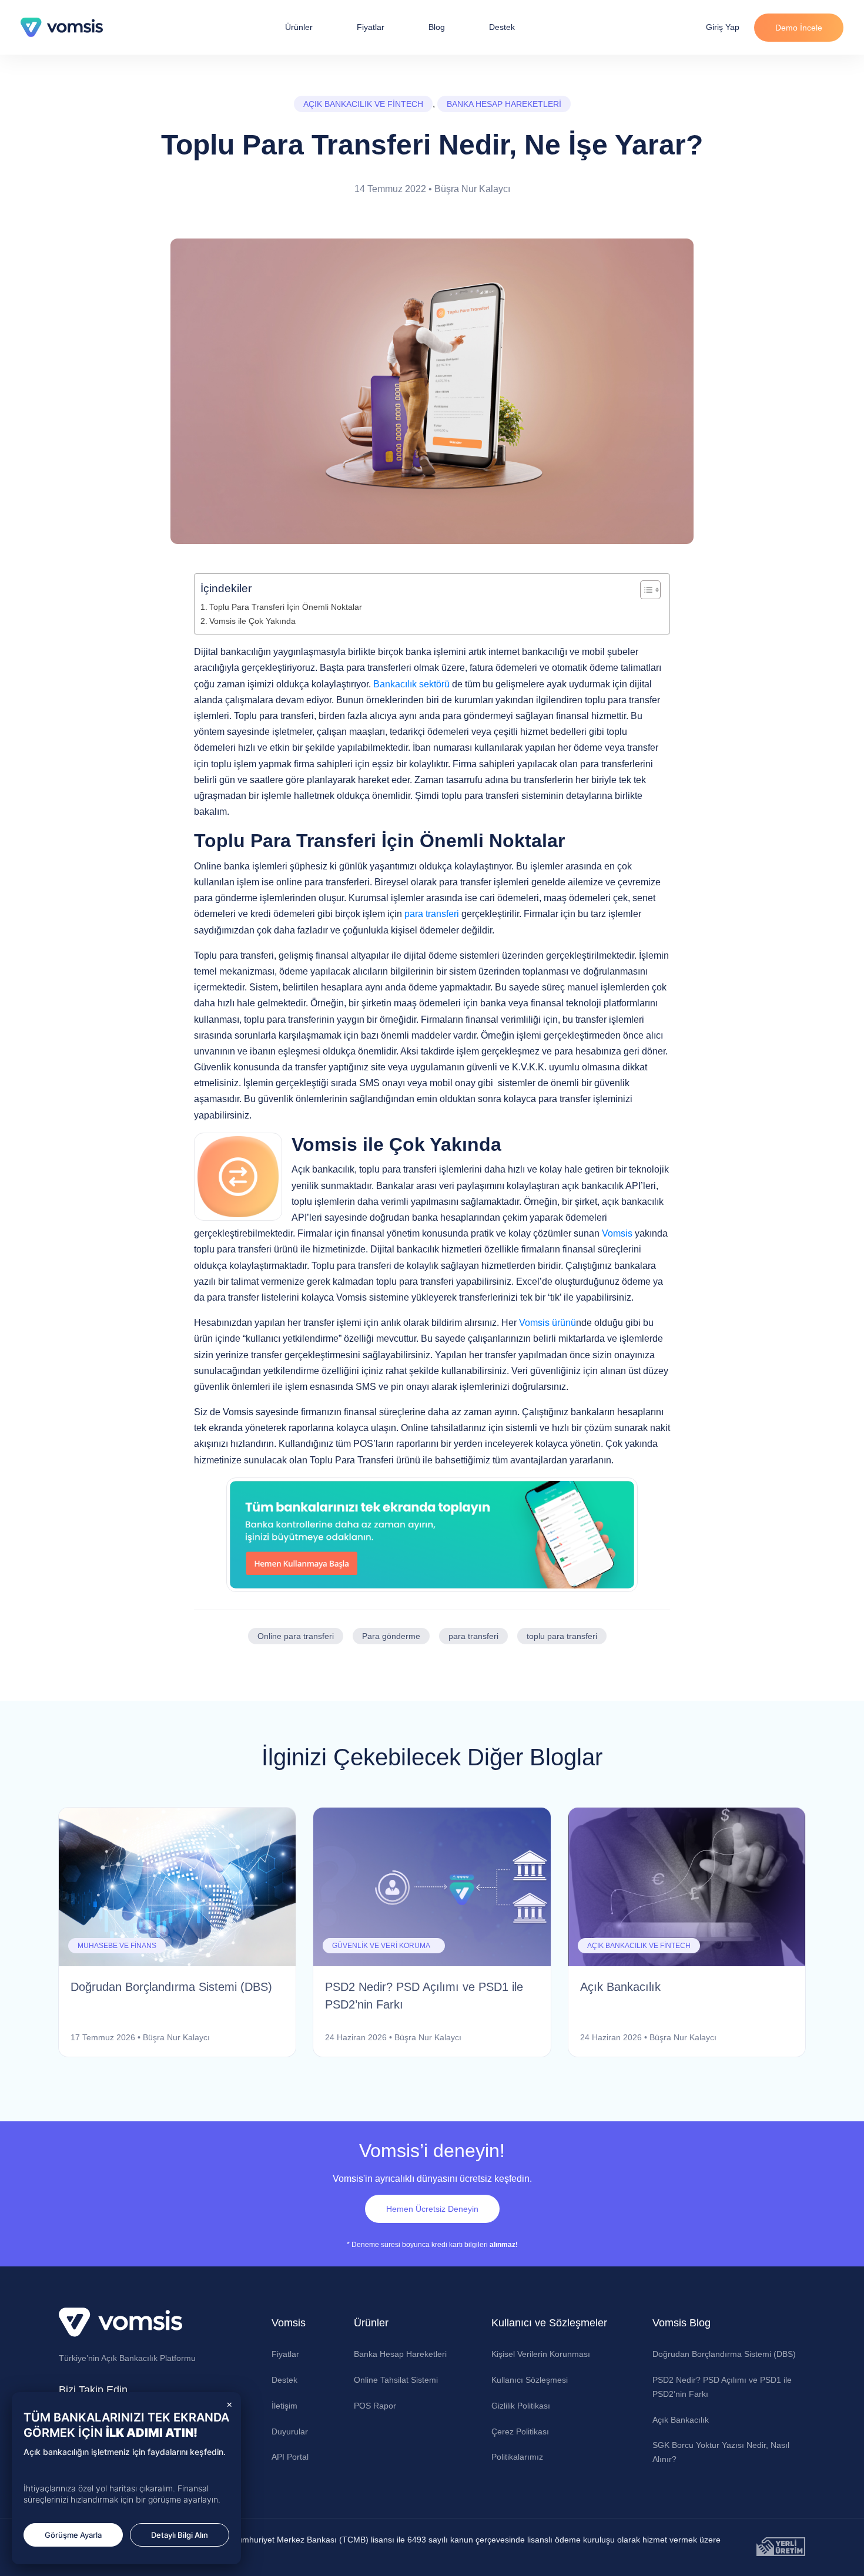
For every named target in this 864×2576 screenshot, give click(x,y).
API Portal (290, 2457)
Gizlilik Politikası (521, 2406)
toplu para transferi (562, 1636)
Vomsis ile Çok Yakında (254, 621)
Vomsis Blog (682, 2323)
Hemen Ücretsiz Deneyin (432, 2209)
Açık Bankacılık (681, 2420)
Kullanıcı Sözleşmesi (530, 2380)
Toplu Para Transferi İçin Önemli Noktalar (287, 607)
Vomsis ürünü (547, 1323)
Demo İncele (799, 28)
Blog (437, 27)
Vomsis (618, 1233)
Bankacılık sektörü (411, 684)
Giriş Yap (723, 27)
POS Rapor (375, 2406)
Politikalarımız (517, 2457)
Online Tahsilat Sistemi (396, 2380)
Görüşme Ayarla (73, 2535)
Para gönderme (391, 1636)
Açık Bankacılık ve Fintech (363, 104)
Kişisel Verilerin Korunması (541, 2354)
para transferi (432, 914)
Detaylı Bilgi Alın (180, 2535)
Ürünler (299, 27)
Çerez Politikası (520, 2431)
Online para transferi (296, 1636)
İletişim (284, 2406)
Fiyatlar (371, 27)
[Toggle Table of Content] (644, 590)
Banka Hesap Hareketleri (504, 104)
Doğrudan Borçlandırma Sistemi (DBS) (724, 2354)
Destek (502, 27)
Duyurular (290, 2431)
